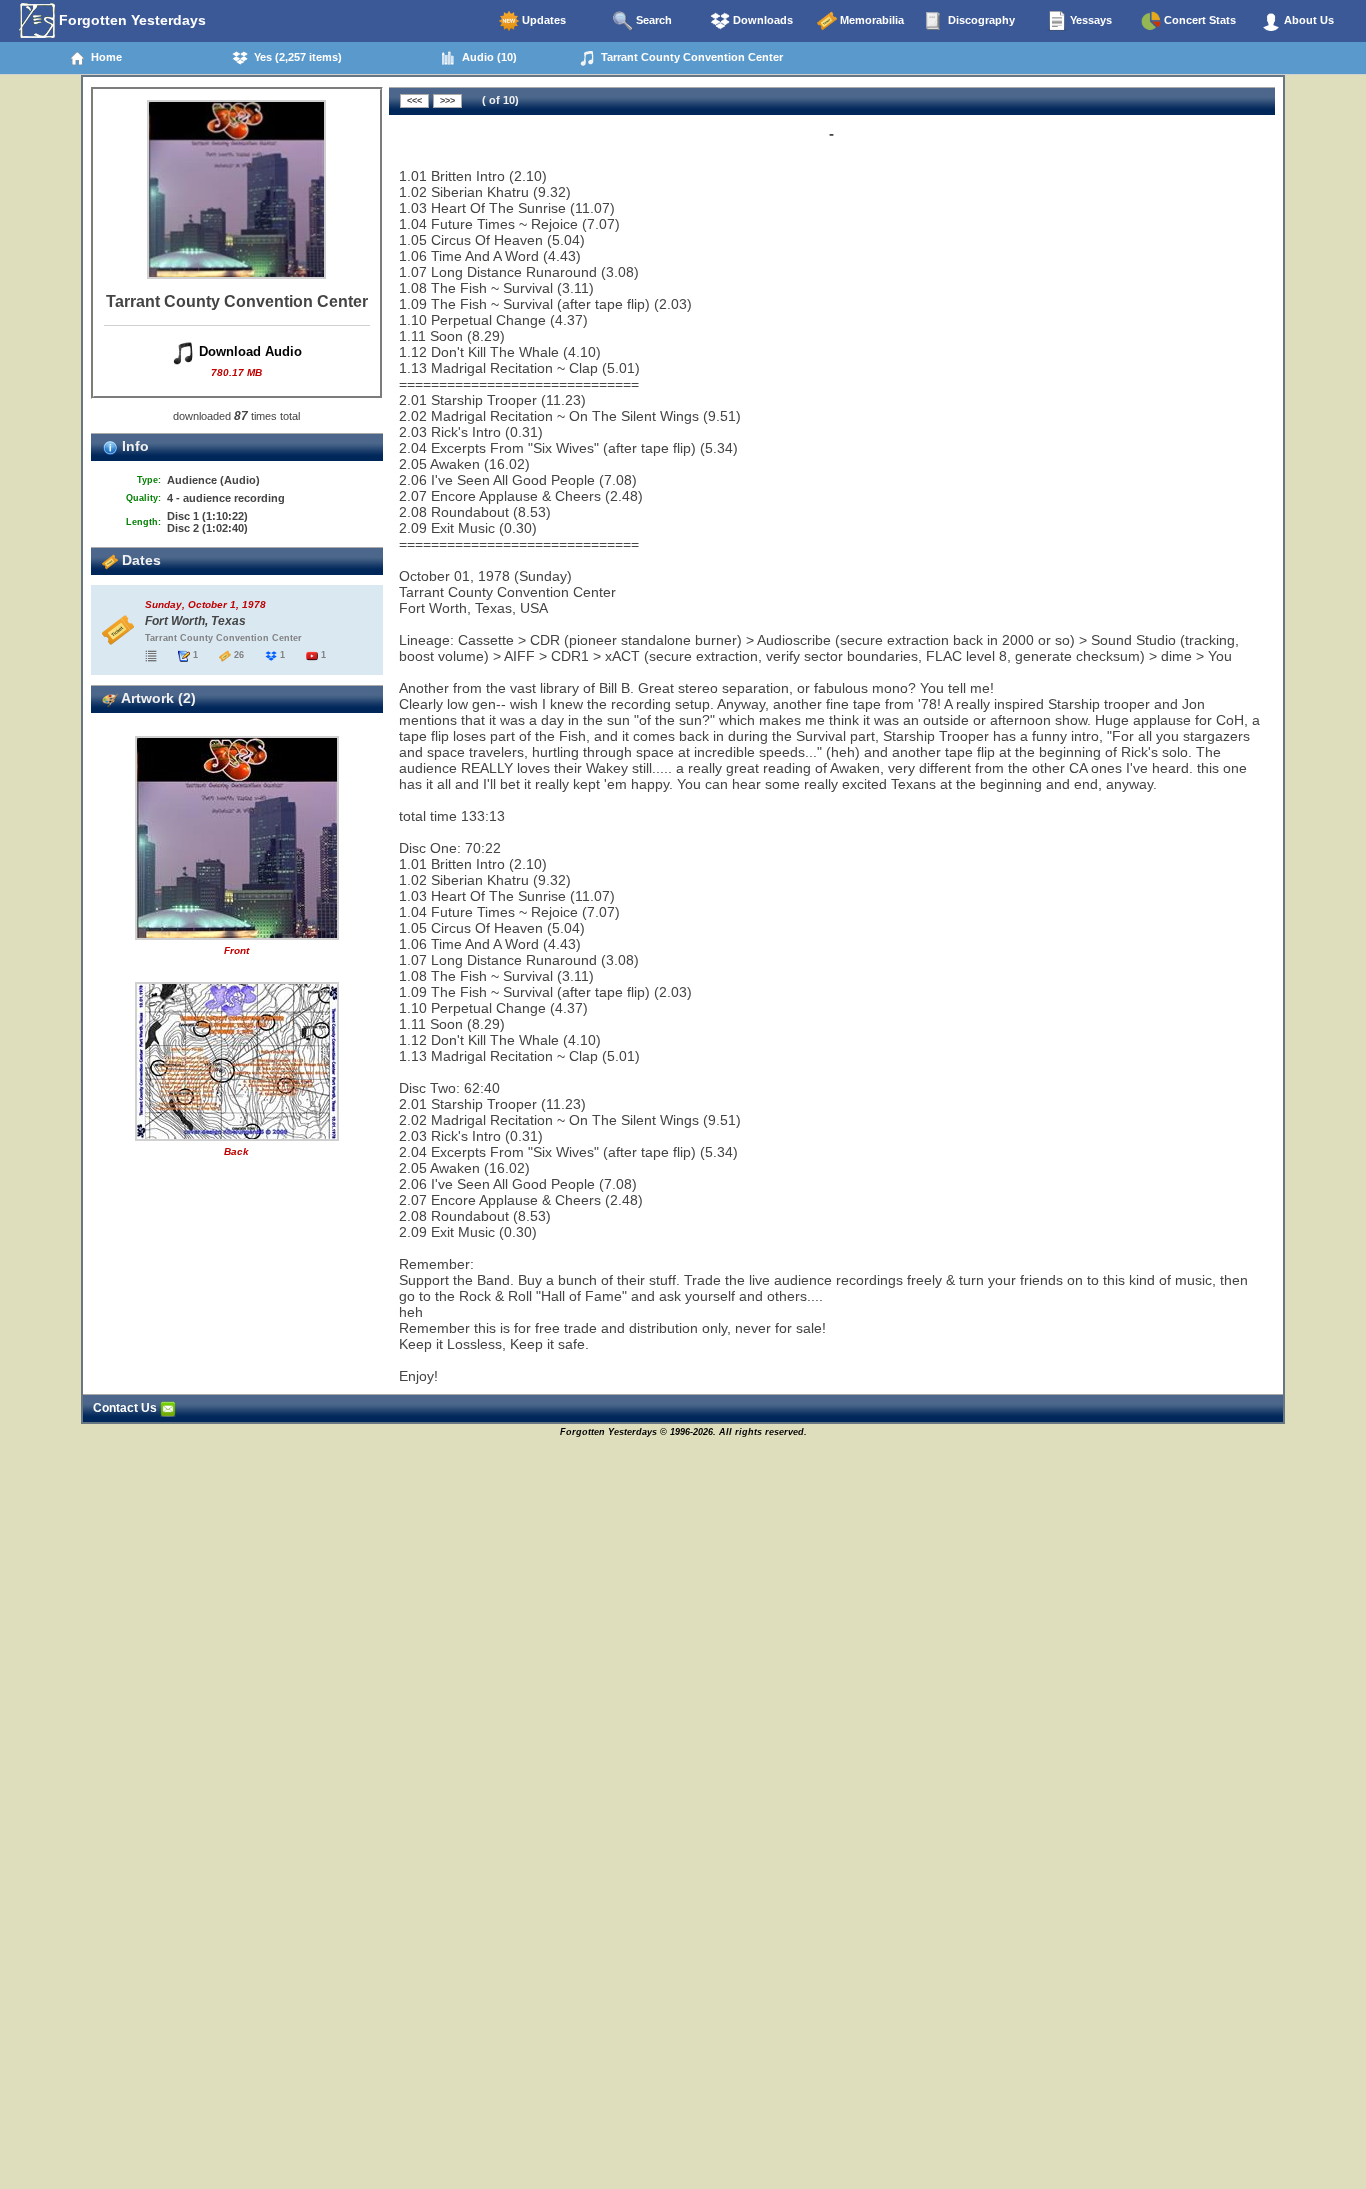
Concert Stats (1198, 20)
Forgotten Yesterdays (130, 20)
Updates (542, 20)
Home (103, 57)
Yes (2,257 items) (295, 57)
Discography (980, 20)
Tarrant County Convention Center (689, 57)
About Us (1307, 20)
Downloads (761, 20)
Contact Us (126, 1408)
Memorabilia (870, 20)
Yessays (1089, 20)
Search (652, 20)
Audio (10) (486, 57)
